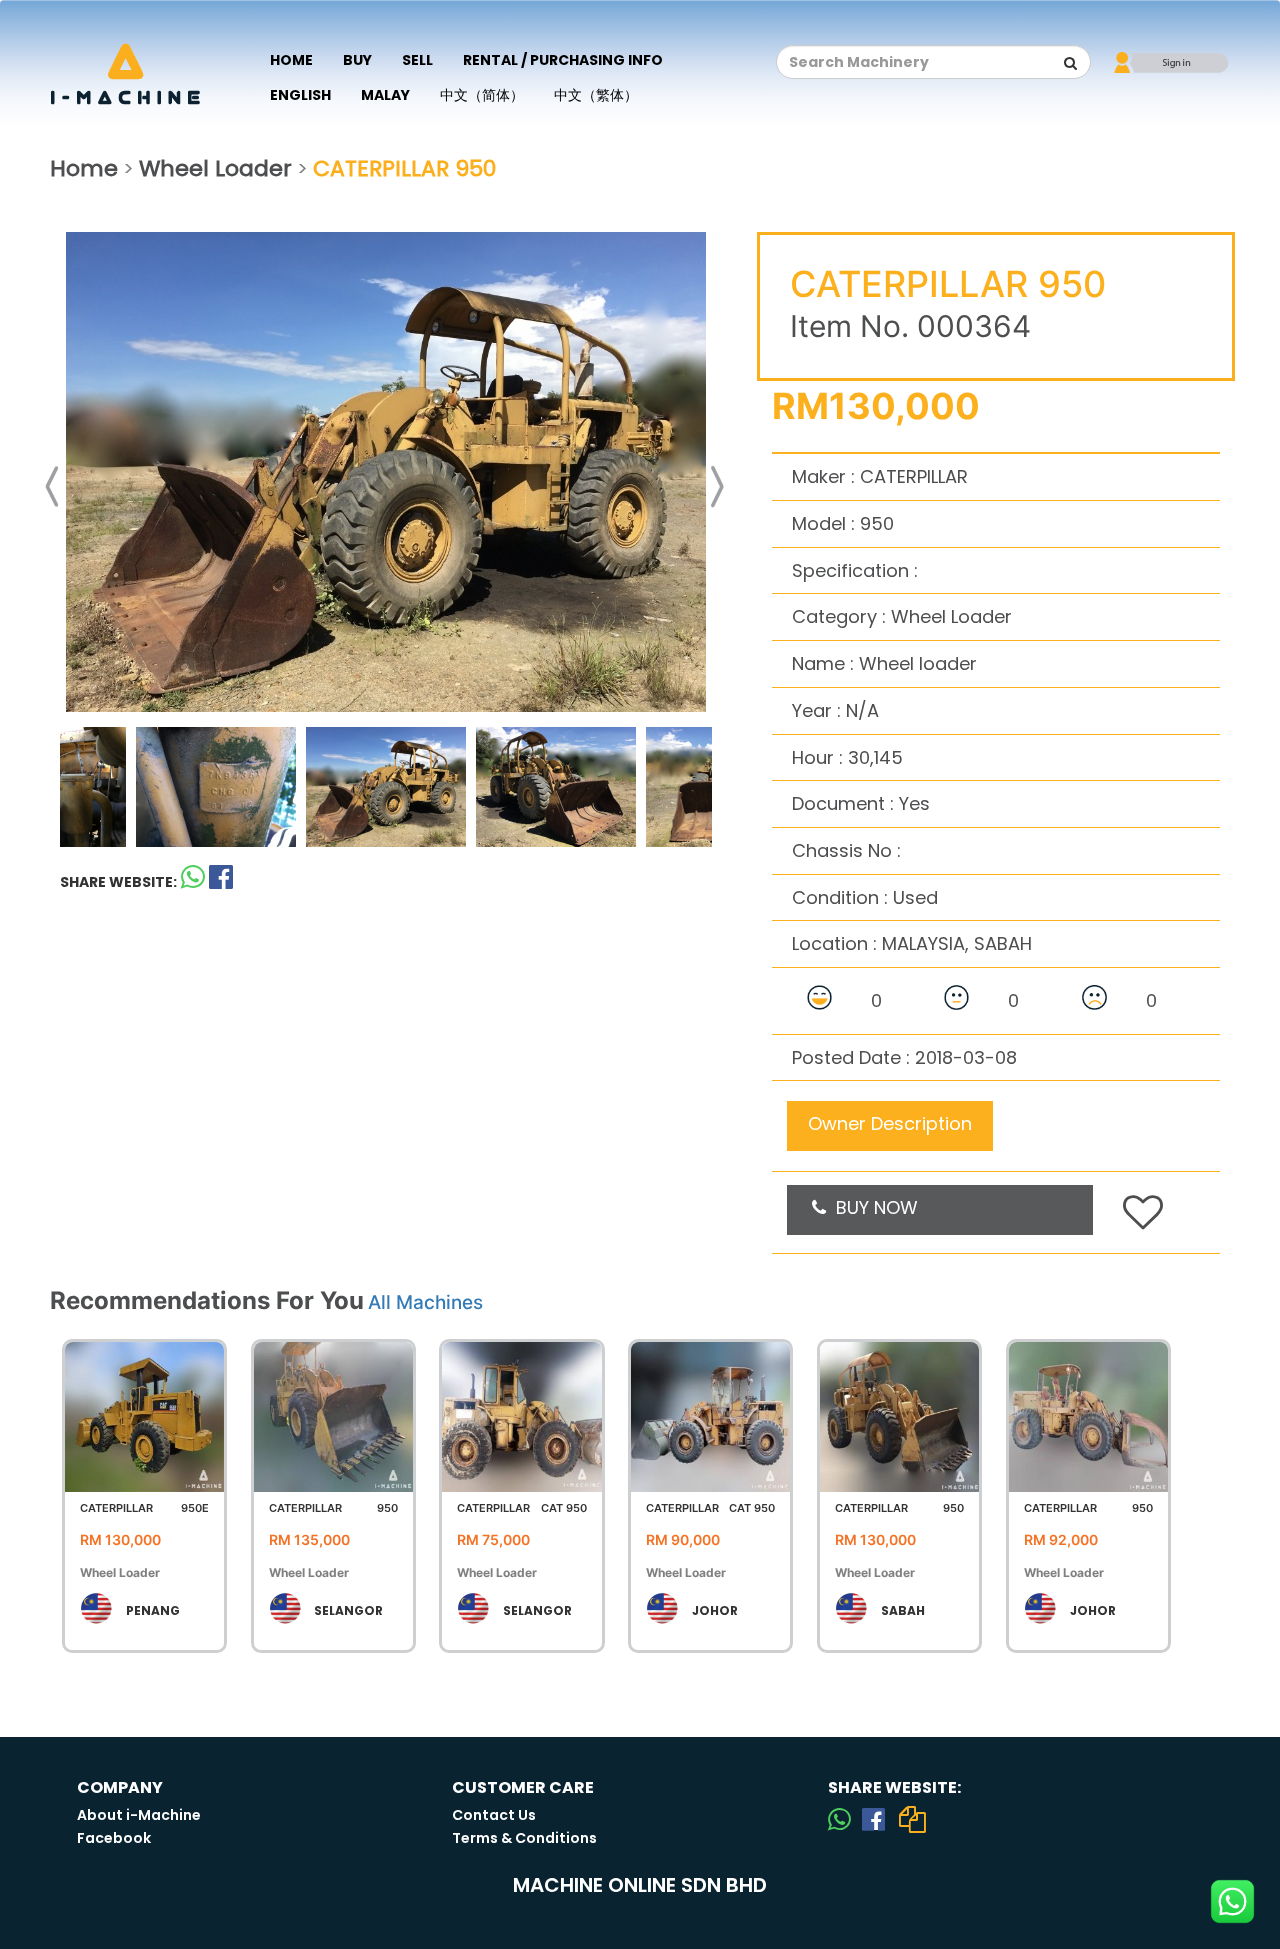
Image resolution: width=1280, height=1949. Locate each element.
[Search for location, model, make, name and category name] (1071, 63)
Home (291, 60)
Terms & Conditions (524, 1838)
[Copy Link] (912, 1819)
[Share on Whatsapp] (193, 881)
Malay (385, 95)
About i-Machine (139, 1815)
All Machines (425, 1302)
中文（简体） (482, 95)
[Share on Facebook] (873, 1819)
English (300, 95)
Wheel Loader (215, 168)
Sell (417, 60)
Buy (357, 60)
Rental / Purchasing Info (563, 60)
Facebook (114, 1838)
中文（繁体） (596, 95)
